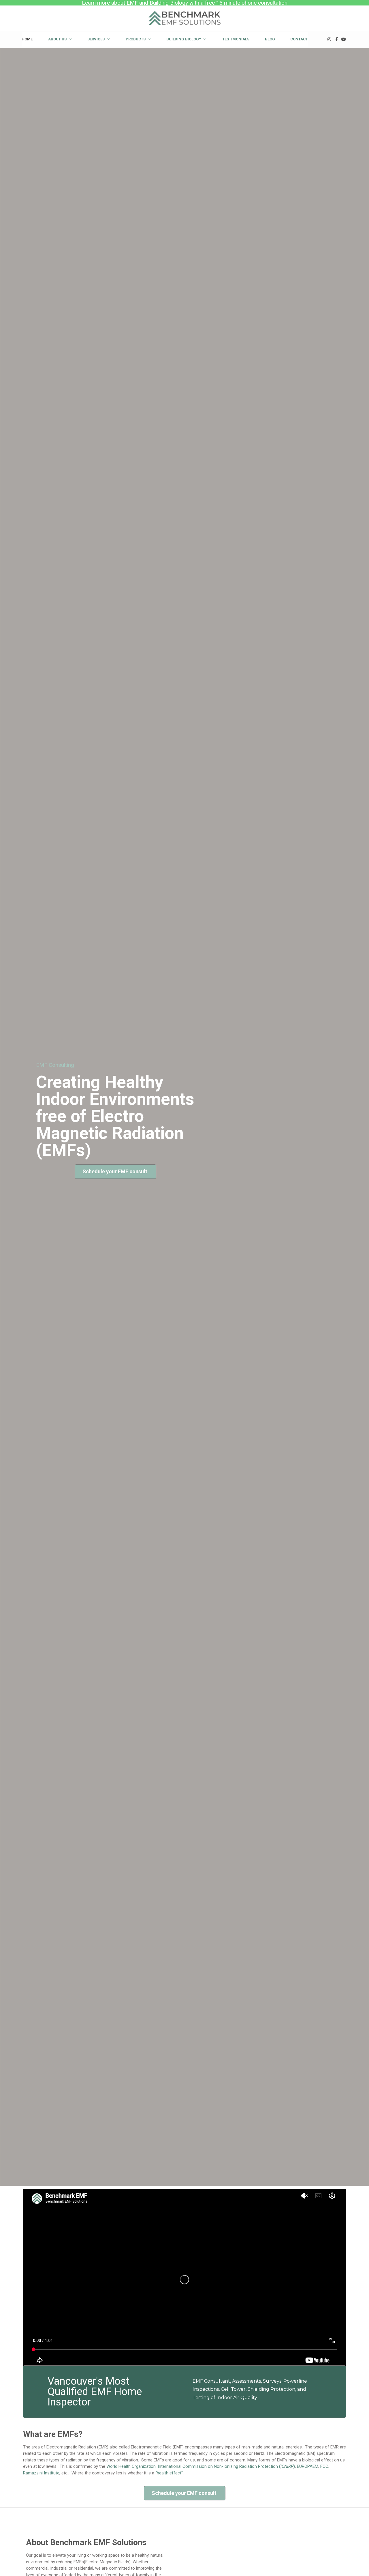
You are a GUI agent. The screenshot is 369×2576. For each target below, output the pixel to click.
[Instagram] (329, 39)
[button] (115, 1172)
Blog (270, 39)
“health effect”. (170, 2473)
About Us (57, 39)
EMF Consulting (55, 1065)
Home (27, 39)
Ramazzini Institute (41, 2473)
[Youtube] (344, 39)
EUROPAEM (308, 2466)
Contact (299, 39)
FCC (324, 2466)
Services (96, 39)
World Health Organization (131, 2466)
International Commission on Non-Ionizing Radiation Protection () (226, 2466)
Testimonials (236, 39)
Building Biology (184, 39)
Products (136, 39)
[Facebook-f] (337, 39)
